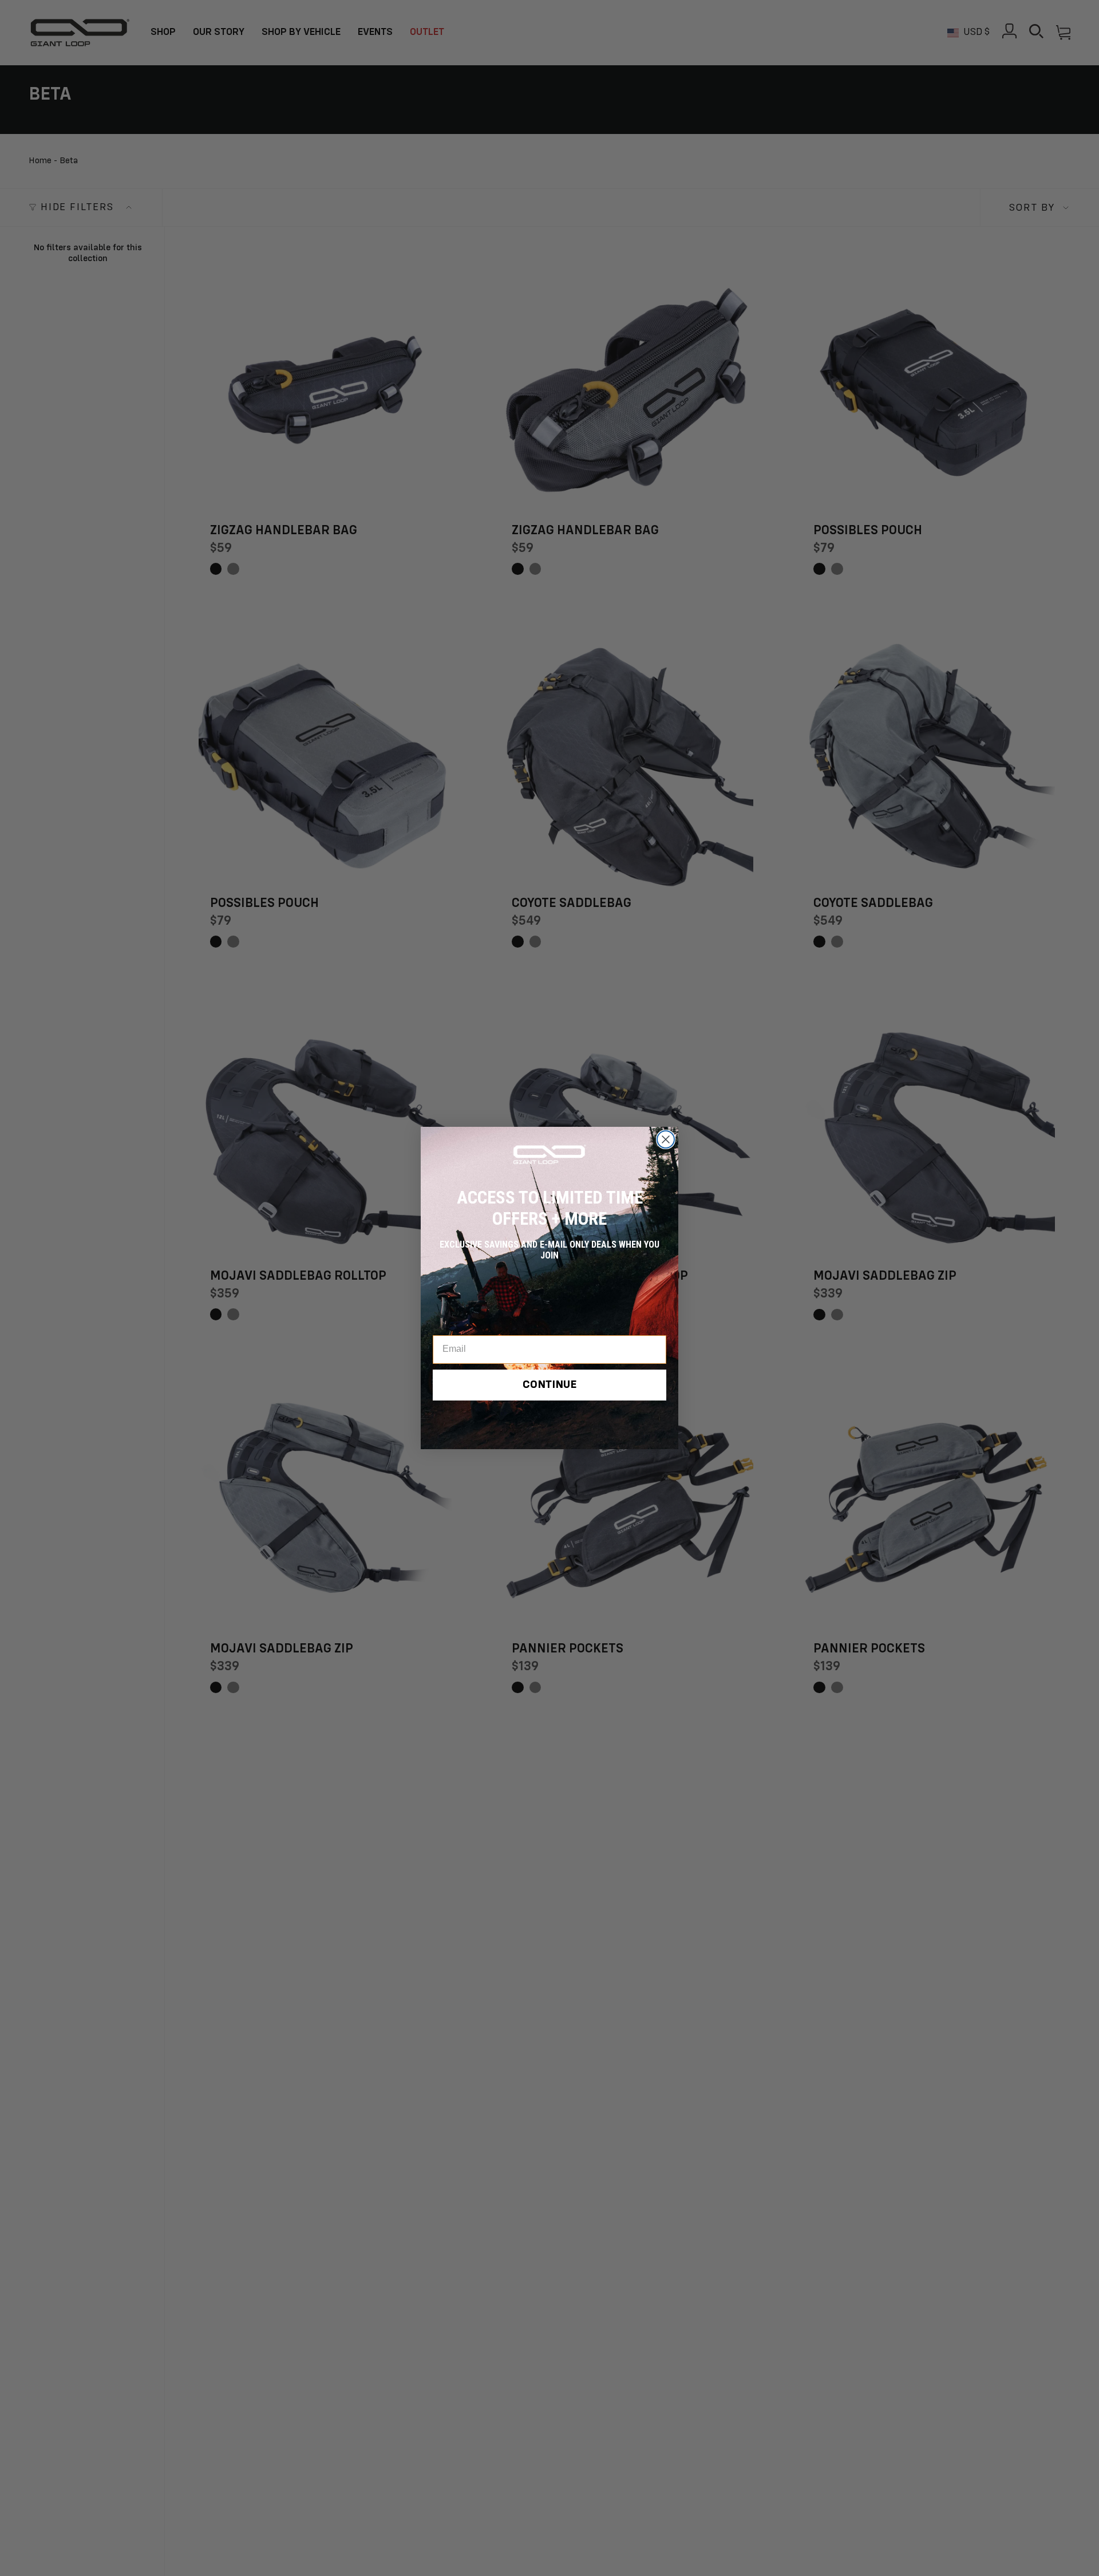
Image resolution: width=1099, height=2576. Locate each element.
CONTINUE (550, 1386)
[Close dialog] (666, 1139)
